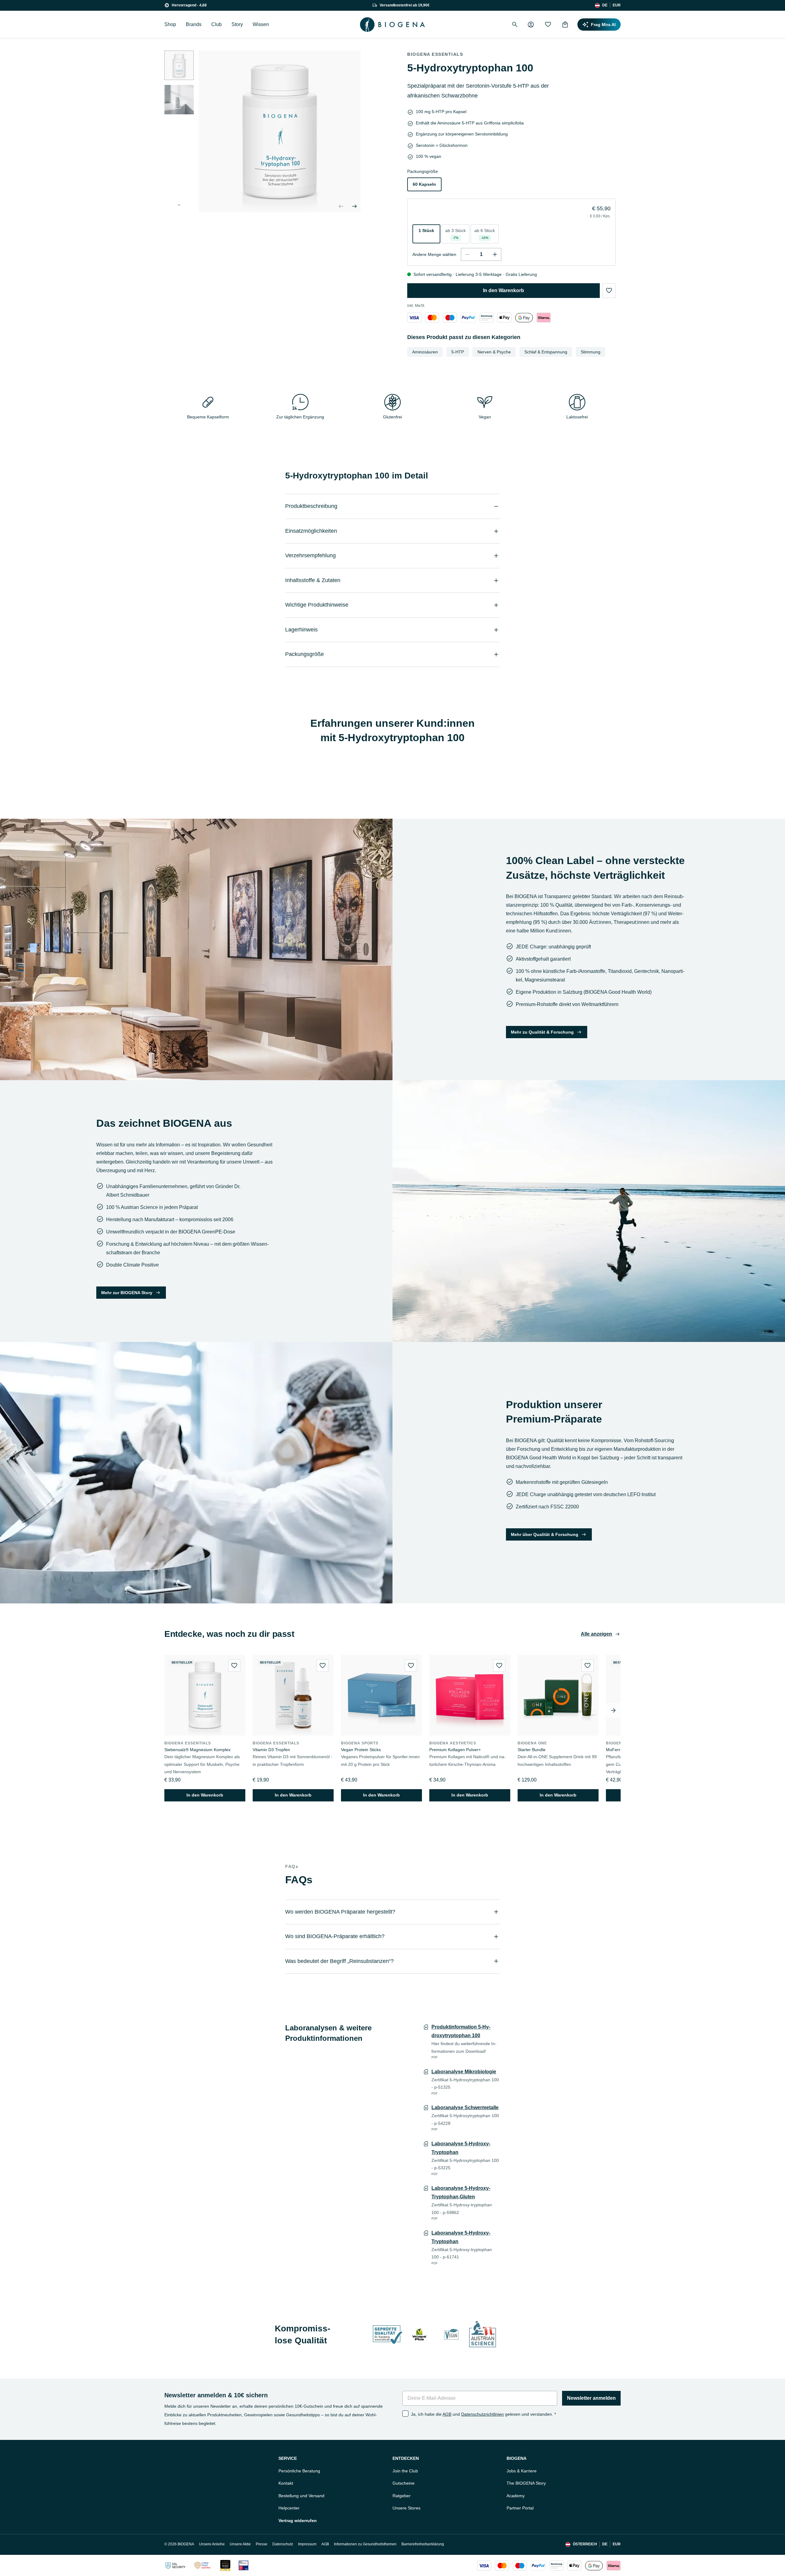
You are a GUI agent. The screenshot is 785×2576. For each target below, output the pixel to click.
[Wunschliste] (548, 25)
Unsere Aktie (240, 2544)
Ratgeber (402, 2496)
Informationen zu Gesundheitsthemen (365, 2544)
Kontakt (286, 2483)
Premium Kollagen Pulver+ (455, 1750)
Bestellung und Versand (301, 2496)
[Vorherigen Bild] (341, 206)
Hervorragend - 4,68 (189, 5)
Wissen (261, 24)
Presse (262, 2544)
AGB (447, 2414)
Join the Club (405, 2471)
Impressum (307, 2544)
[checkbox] (405, 2414)
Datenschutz (283, 2544)
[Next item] (613, 1710)
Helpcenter (289, 2508)
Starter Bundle (532, 1750)
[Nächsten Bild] (179, 205)
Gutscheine (404, 2483)
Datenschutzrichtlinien (482, 2414)
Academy (516, 2496)
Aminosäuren (425, 352)
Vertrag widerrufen (298, 2521)
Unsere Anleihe (212, 2544)
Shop (170, 24)
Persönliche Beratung (299, 2471)
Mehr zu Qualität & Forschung (542, 1032)
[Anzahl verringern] (467, 254)
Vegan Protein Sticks (361, 1750)
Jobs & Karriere (522, 2471)
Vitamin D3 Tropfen (271, 1750)
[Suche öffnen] (515, 25)
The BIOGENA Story (526, 2483)
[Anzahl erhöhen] (495, 254)
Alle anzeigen (596, 1634)
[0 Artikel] (565, 25)
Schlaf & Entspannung (546, 352)
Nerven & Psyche (494, 352)
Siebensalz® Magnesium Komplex (197, 1750)
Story (237, 24)
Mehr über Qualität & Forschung (545, 1534)
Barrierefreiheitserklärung (423, 2544)
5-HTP (458, 352)
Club (216, 24)
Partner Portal (520, 2508)
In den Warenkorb (504, 290)
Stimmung (591, 352)
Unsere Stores (406, 2508)
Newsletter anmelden (591, 2398)
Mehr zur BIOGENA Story (127, 1293)
